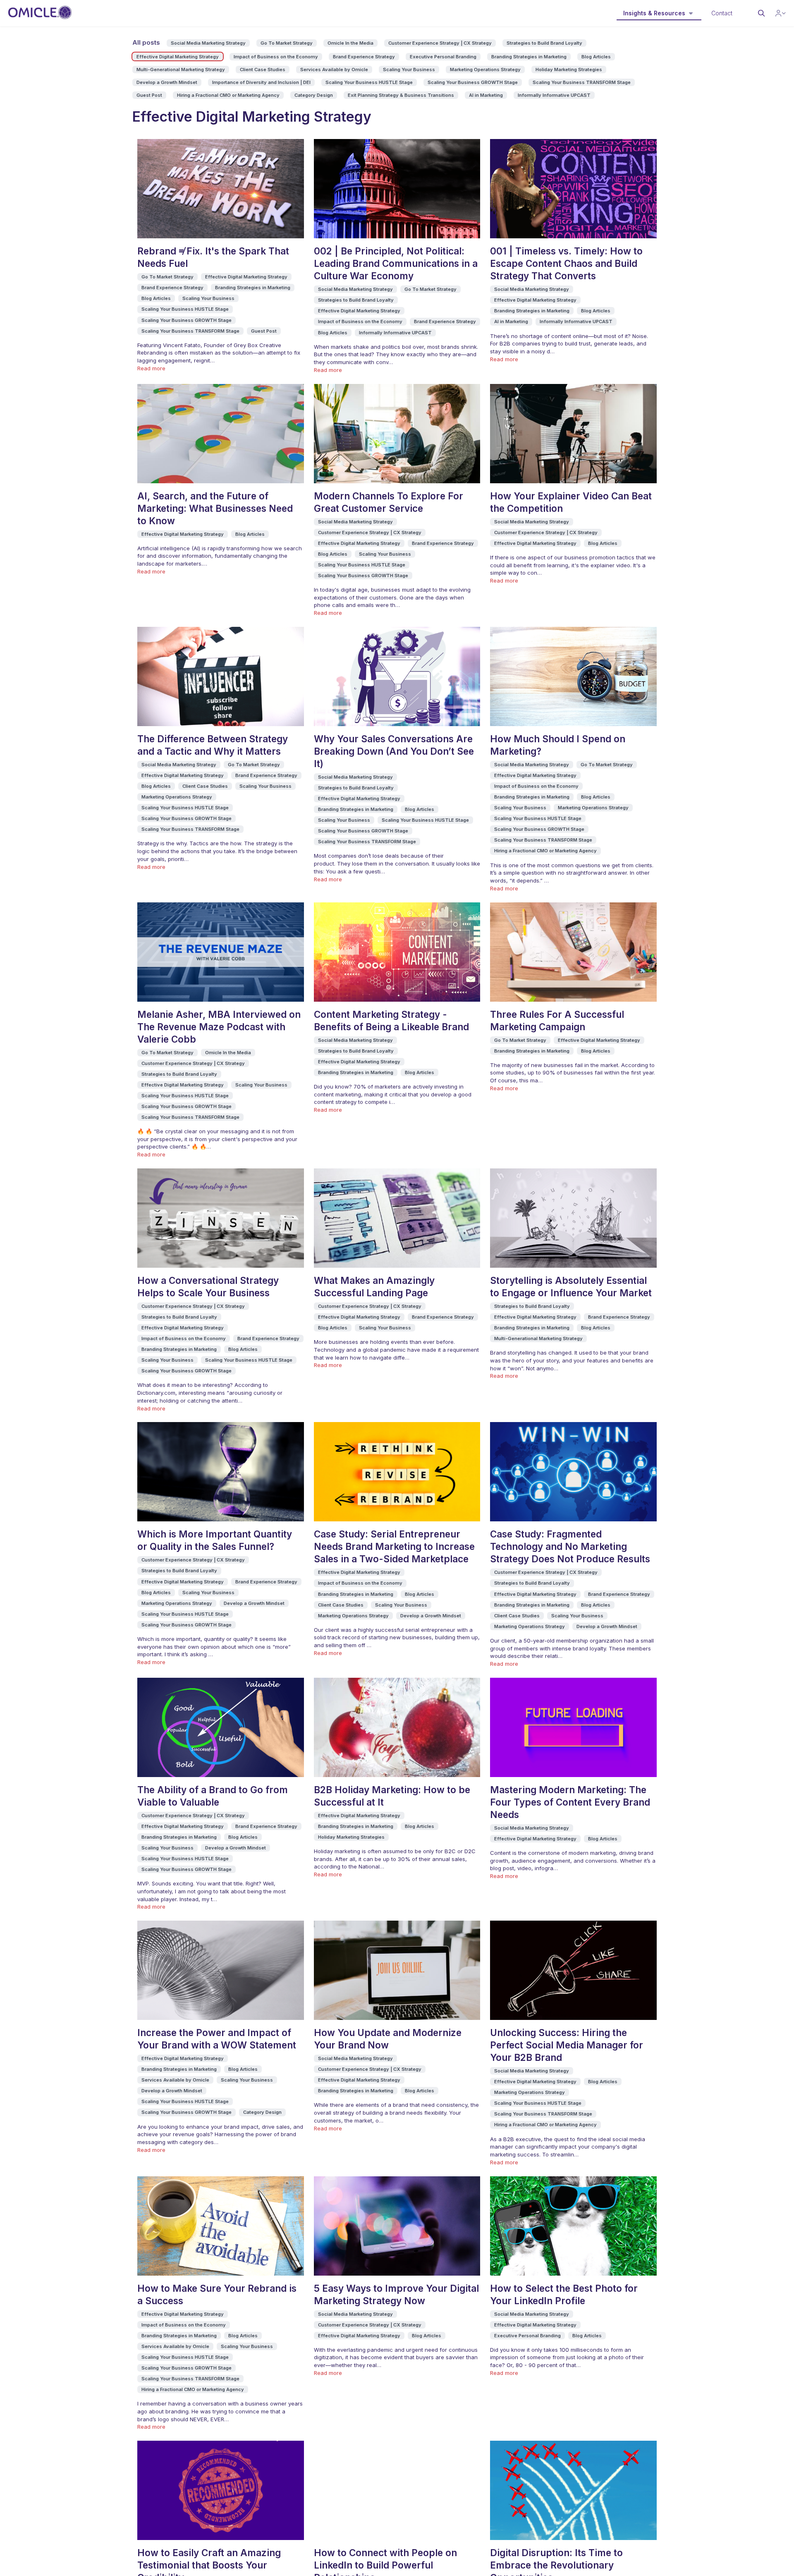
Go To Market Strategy (287, 43)
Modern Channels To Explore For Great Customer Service (389, 502)
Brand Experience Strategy (364, 57)
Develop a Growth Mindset (167, 82)
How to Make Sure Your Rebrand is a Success (217, 2294)
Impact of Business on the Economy (276, 57)
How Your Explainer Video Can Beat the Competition (571, 502)
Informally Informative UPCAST (554, 95)
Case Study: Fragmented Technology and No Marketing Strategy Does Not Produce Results (570, 1546)
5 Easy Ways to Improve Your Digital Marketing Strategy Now (396, 2294)
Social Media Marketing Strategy (208, 43)
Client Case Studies (263, 70)
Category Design (314, 95)
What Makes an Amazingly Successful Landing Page (374, 1287)
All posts (146, 42)
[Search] (761, 13)
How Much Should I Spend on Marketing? (558, 745)
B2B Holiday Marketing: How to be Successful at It (392, 1796)
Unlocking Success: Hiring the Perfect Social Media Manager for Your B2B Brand (567, 2045)
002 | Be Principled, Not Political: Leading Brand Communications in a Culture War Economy (396, 263)
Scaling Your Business (409, 70)
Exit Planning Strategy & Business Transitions (401, 95)
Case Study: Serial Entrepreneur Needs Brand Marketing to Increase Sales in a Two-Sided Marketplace (394, 1546)
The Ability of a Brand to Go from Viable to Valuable (213, 1796)
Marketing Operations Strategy (485, 70)
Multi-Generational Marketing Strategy (181, 70)
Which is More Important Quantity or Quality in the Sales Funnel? (215, 1540)
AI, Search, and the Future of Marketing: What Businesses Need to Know (215, 508)
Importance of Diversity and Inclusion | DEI (261, 82)
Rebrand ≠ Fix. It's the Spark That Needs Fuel (213, 257)
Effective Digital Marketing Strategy (178, 57)
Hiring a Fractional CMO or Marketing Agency (228, 95)
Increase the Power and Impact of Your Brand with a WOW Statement (217, 2039)
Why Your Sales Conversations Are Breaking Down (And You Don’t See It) (394, 751)
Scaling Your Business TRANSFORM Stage (582, 82)
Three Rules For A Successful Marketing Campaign (557, 1021)
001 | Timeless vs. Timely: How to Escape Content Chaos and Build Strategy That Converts (566, 263)
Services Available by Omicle (334, 70)
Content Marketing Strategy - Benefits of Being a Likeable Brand (391, 1021)
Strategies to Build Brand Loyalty (544, 43)
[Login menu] (781, 13)
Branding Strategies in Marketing (529, 57)
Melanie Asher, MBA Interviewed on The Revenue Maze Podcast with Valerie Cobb (219, 1027)
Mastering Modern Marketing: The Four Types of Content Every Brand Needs (570, 1802)
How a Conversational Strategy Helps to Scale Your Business (208, 1287)
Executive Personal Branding (443, 57)
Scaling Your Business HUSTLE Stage (369, 82)
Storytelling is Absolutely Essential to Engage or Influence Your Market (571, 1287)
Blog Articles (596, 57)
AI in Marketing (486, 95)
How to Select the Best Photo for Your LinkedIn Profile (564, 2294)
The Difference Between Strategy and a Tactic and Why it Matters (213, 745)
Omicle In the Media (350, 43)
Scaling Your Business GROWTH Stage (473, 82)
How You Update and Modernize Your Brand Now (388, 2039)
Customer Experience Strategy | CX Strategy (440, 43)
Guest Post (149, 95)
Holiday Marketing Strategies (569, 70)
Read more (151, 368)
